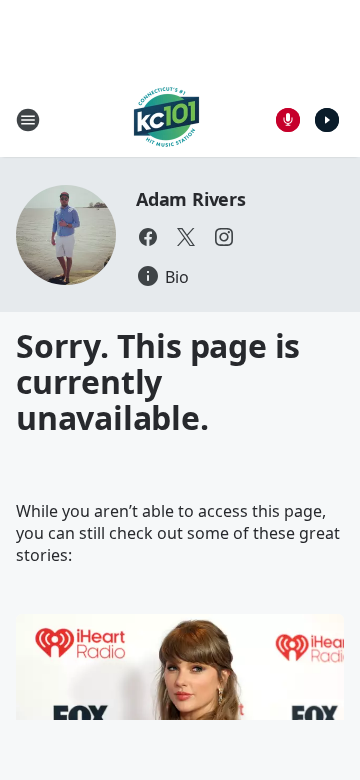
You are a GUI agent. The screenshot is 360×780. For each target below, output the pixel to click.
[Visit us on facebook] (148, 237)
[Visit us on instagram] (224, 237)
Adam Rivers (191, 199)
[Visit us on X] (186, 237)
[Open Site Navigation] (28, 120)
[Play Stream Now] (327, 120)
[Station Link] (166, 119)
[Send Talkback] (288, 120)
